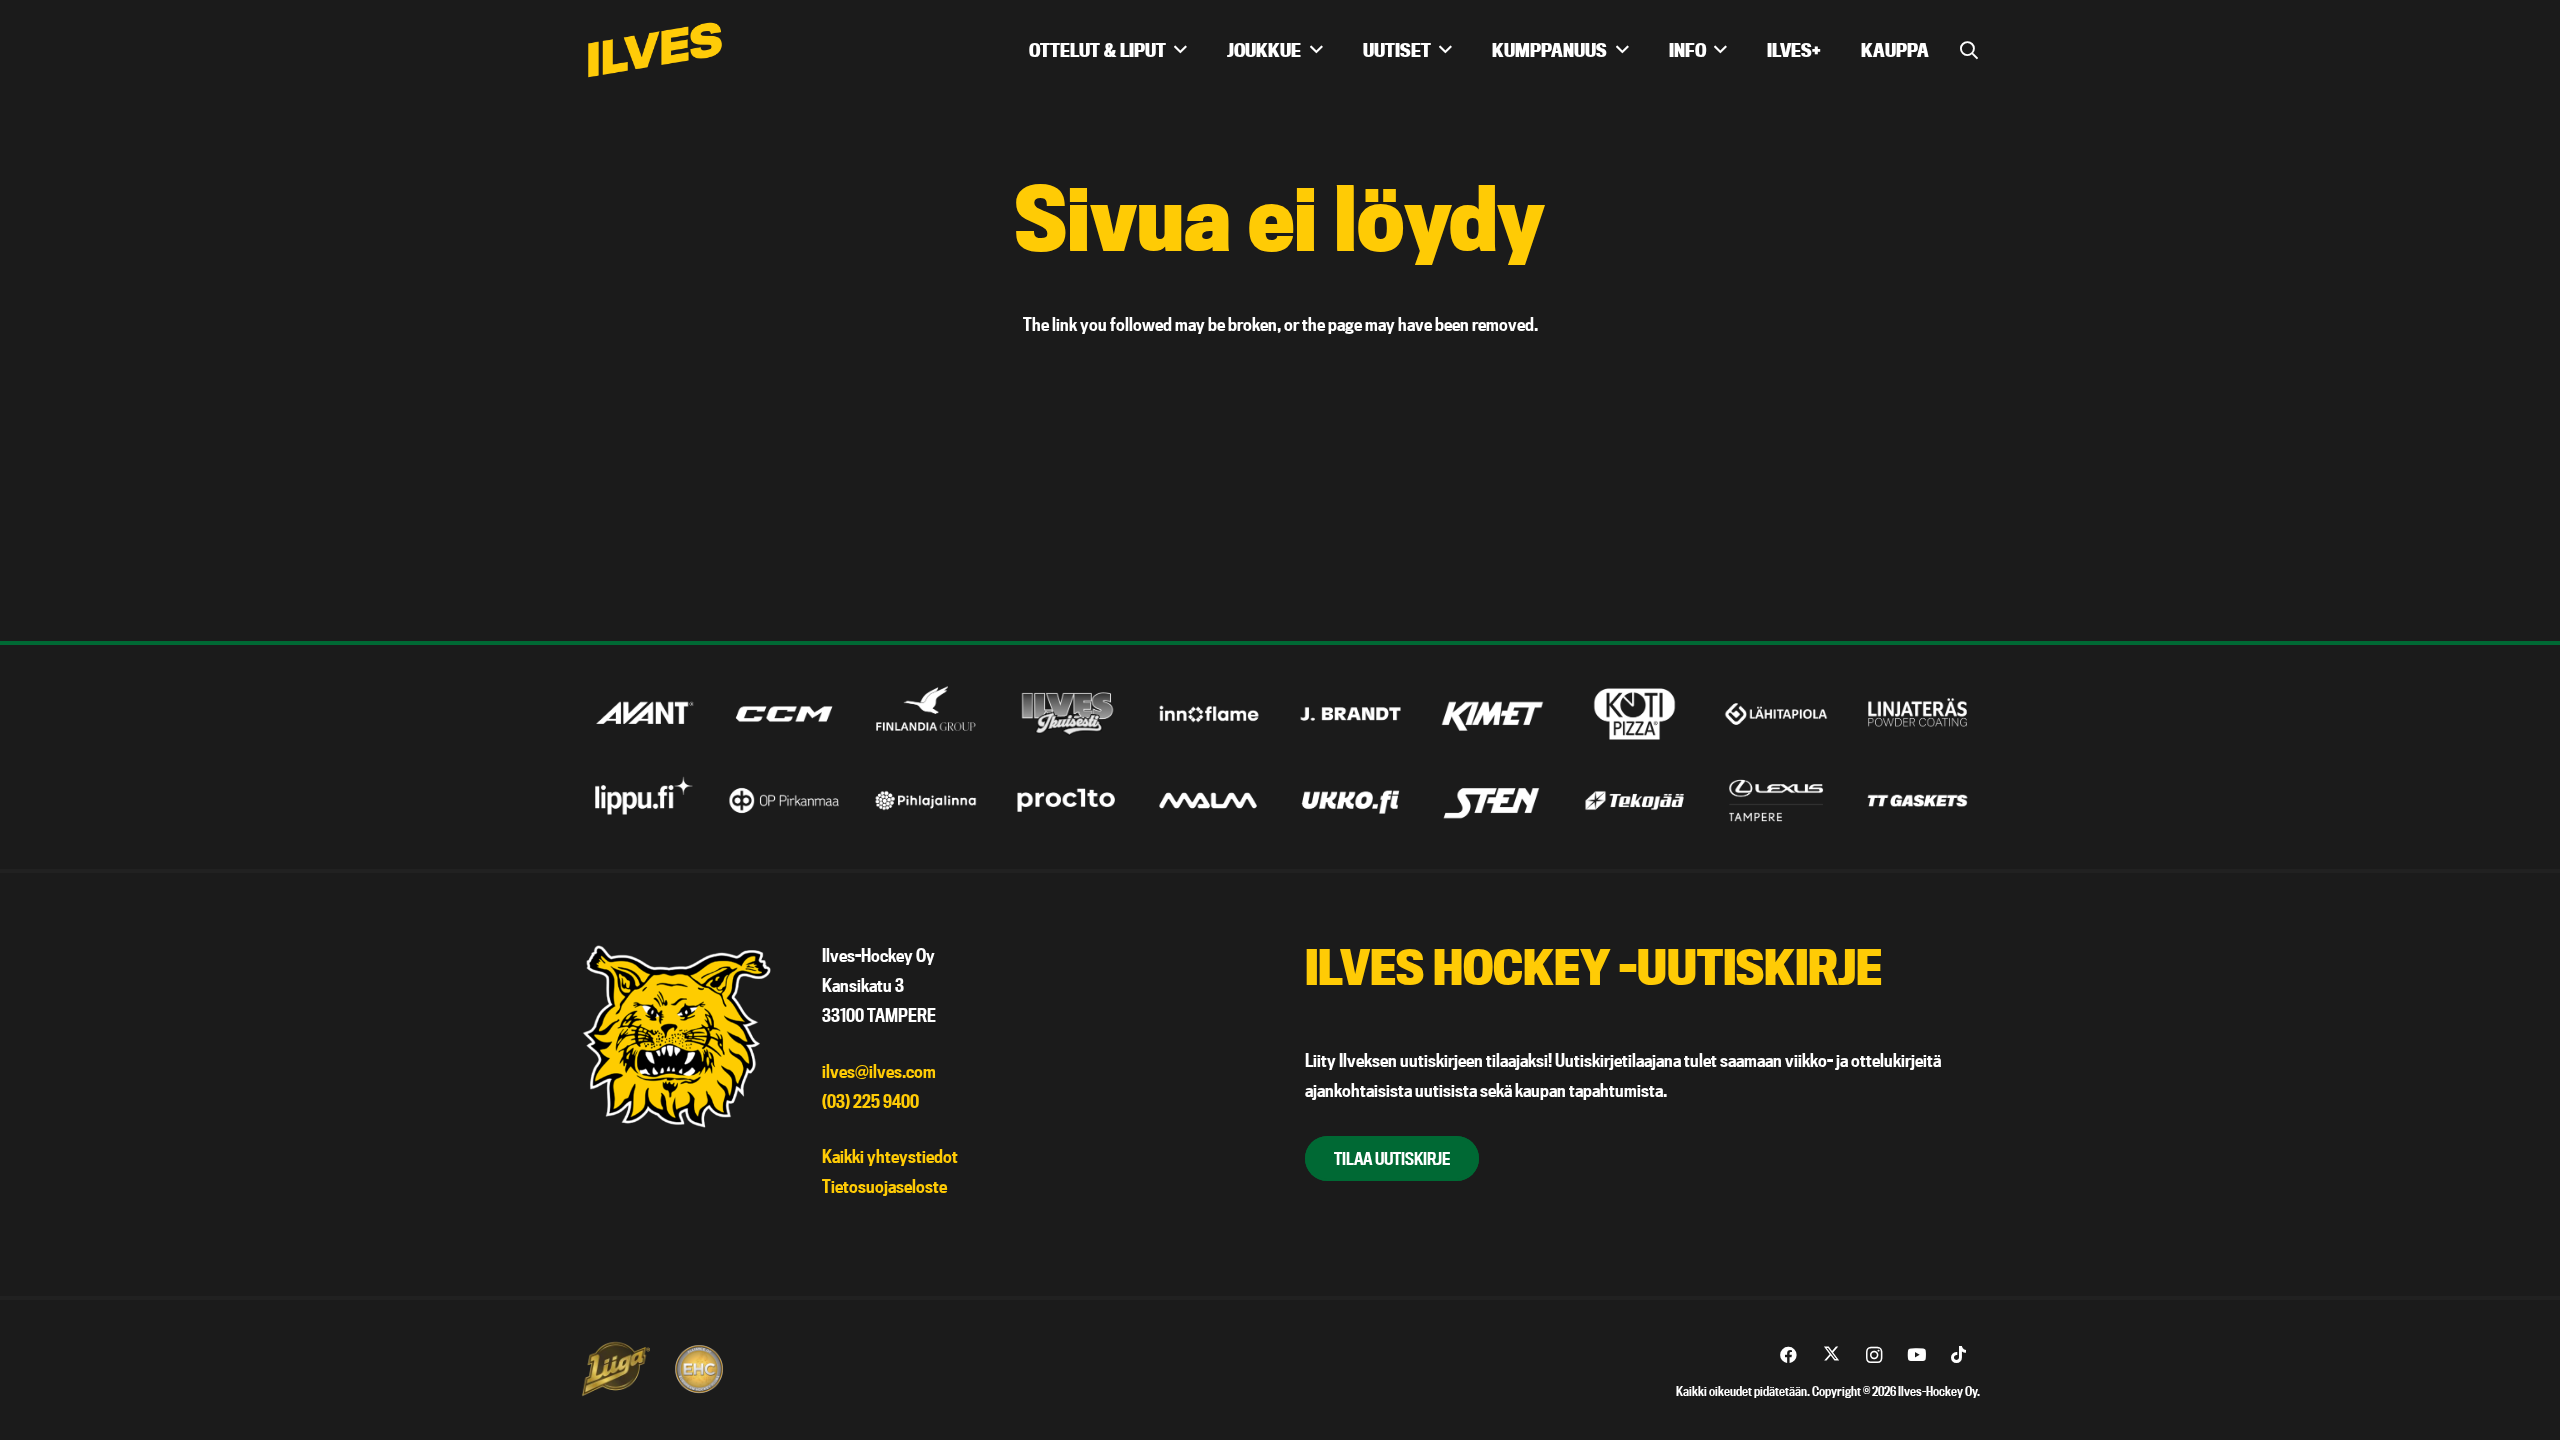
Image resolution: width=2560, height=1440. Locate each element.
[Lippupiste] (642, 800)
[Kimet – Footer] (1492, 713)
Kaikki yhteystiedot (890, 1156)
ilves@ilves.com (879, 1071)
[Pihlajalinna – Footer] (925, 800)
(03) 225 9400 (870, 1101)
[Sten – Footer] (1492, 800)
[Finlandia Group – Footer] (925, 713)
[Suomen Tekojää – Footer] (1634, 800)
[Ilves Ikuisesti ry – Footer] (1067, 713)
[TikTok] (1959, 1355)
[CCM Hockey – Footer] (784, 713)
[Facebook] (1789, 1355)
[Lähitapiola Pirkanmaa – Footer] (1776, 713)
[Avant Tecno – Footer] (642, 713)
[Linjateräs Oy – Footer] (1917, 713)
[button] (1969, 50)
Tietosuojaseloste (884, 1186)
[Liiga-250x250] (615, 1369)
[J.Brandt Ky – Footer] (1350, 713)
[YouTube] (1916, 1355)
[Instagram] (1874, 1355)
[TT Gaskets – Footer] (1917, 800)
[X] (1831, 1355)
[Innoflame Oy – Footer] (1209, 713)
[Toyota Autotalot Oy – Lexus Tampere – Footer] (1776, 800)
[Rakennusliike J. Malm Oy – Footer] (1209, 800)
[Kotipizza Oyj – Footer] (1634, 713)
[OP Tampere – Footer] (784, 800)
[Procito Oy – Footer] (1067, 800)
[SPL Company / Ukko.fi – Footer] (1350, 800)
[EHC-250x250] (699, 1369)
